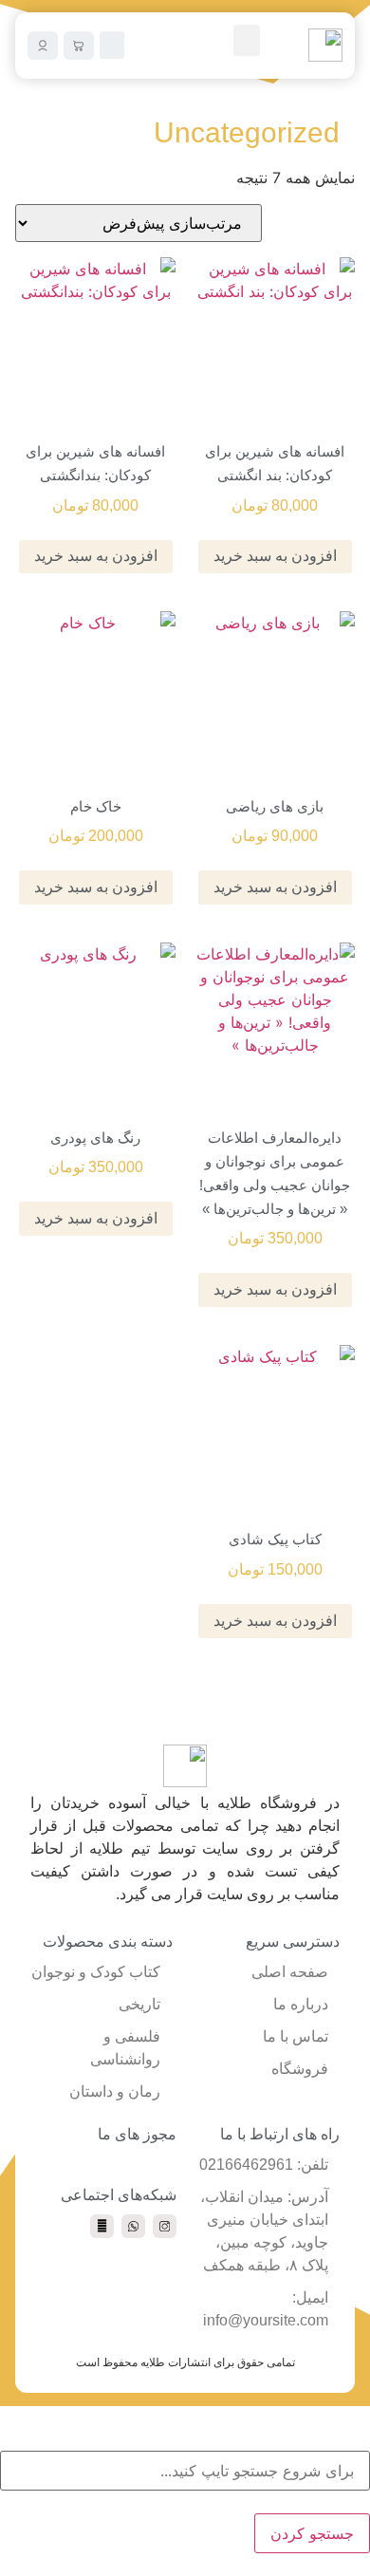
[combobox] (185, 2471)
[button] (247, 40)
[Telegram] (102, 2226)
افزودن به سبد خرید (275, 556)
